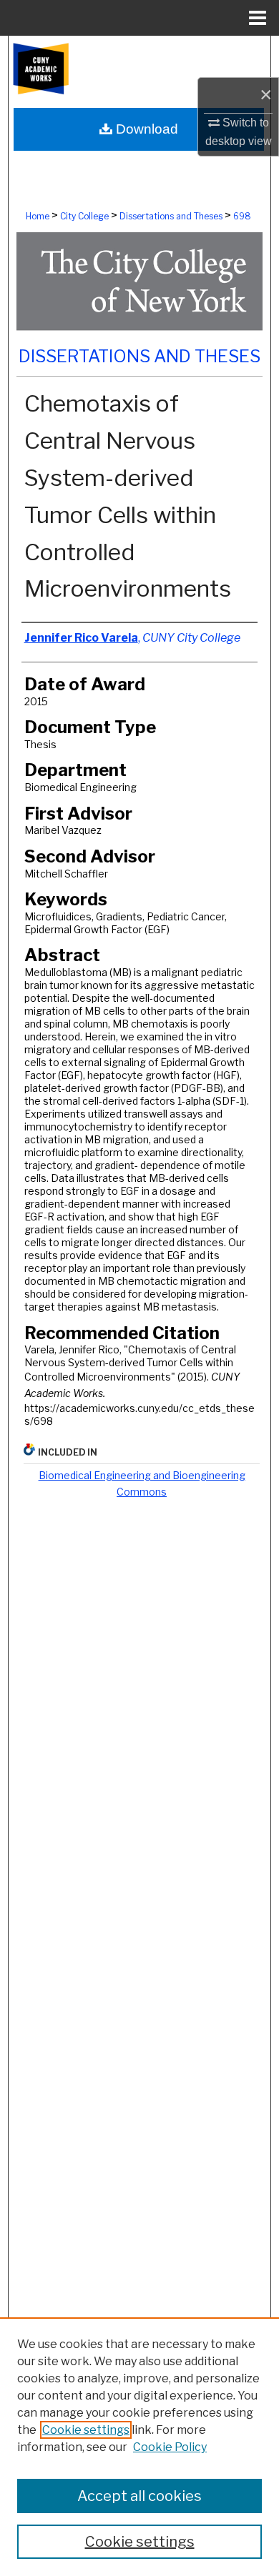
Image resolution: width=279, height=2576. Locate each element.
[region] (139, 2447)
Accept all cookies (139, 2496)
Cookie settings (86, 2430)
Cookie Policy (170, 2447)
